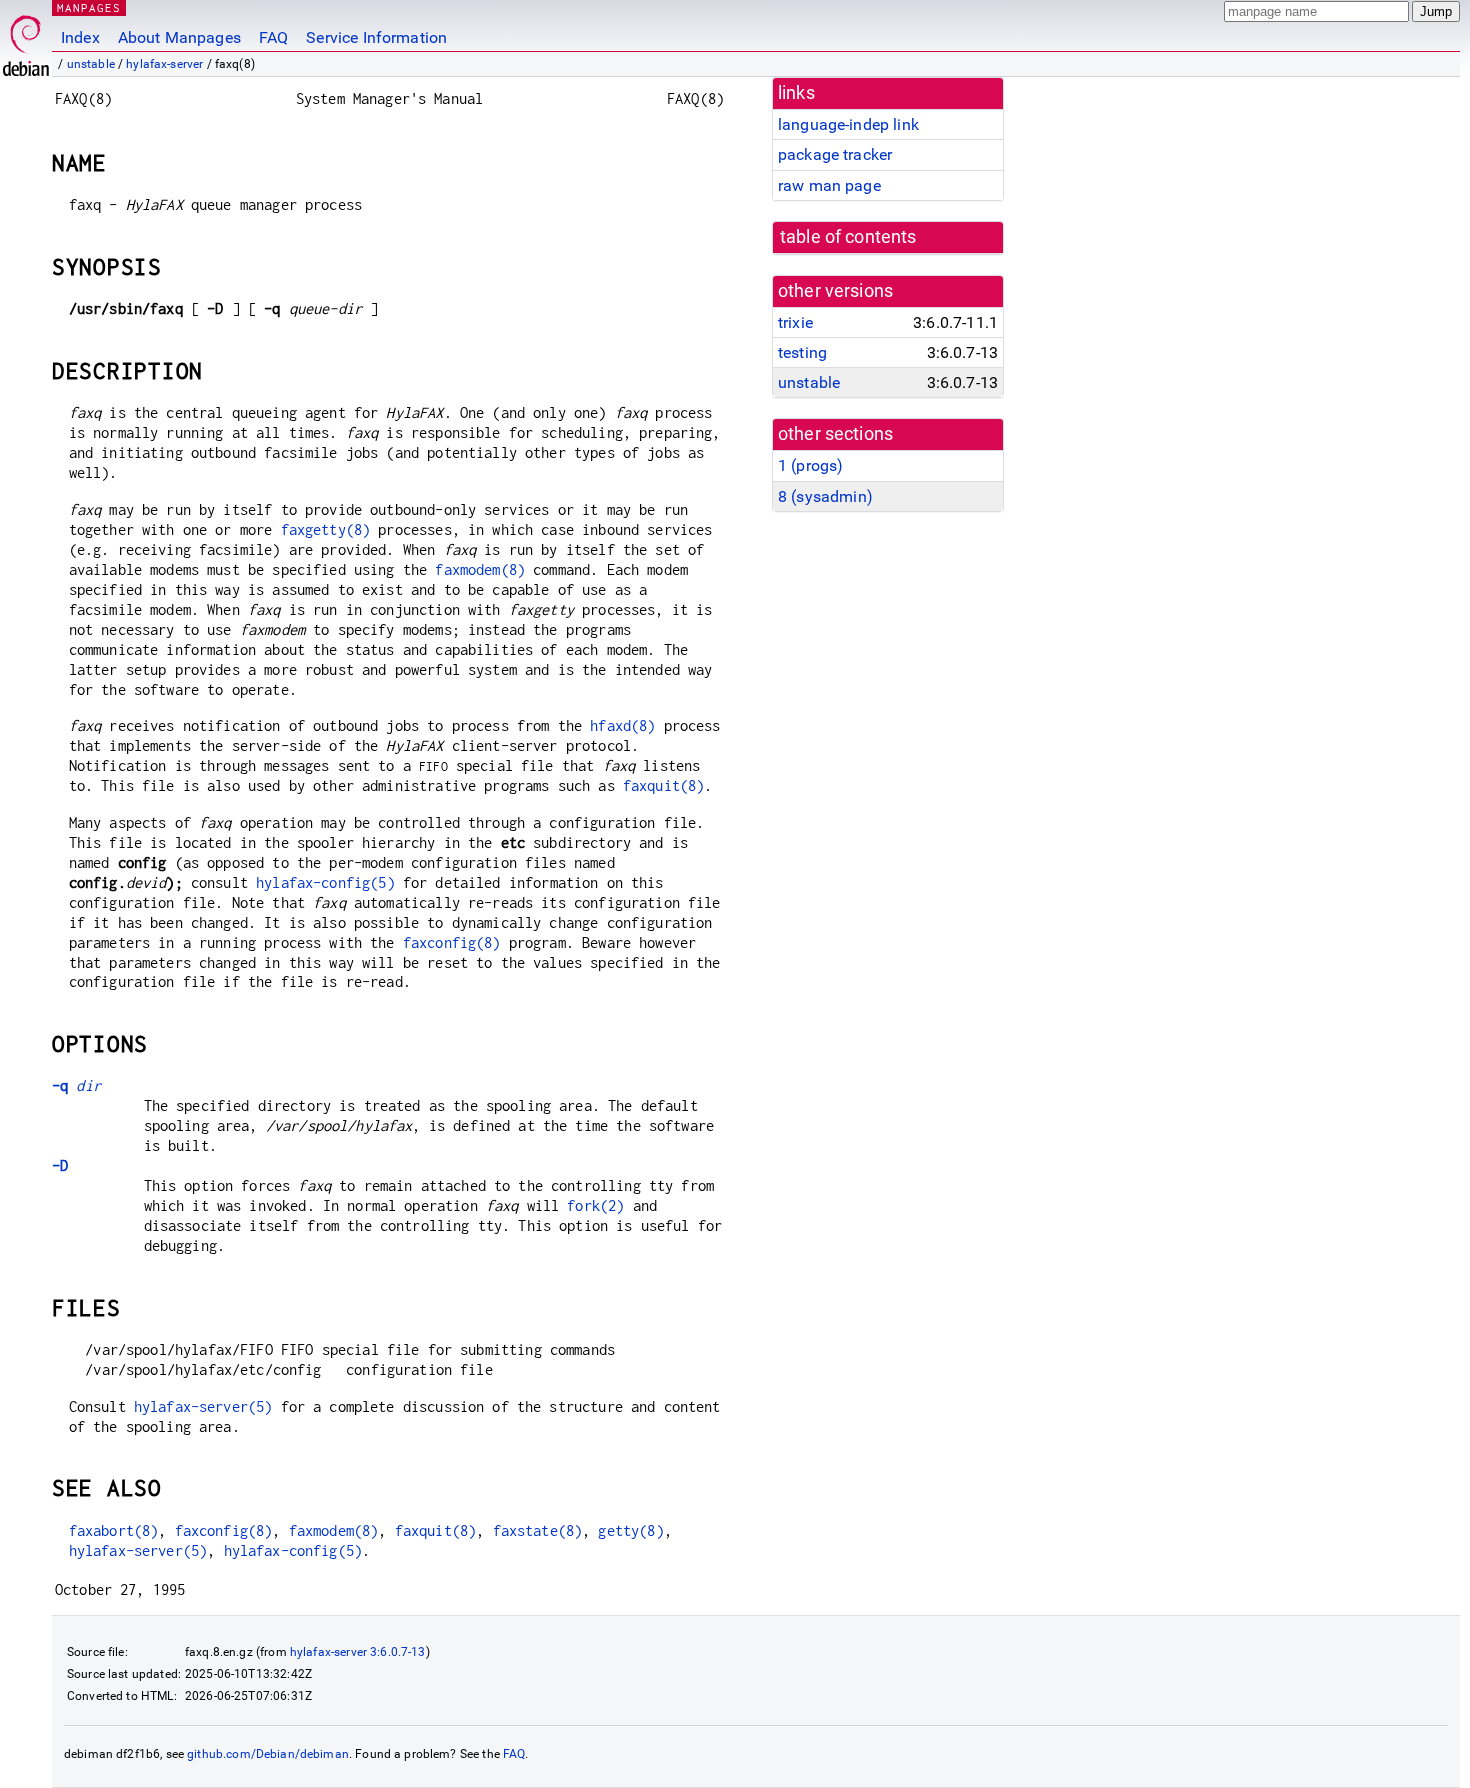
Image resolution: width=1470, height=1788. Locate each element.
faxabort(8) (114, 1530)
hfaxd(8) (622, 725)
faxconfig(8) (452, 942)
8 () (825, 496)
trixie (795, 322)
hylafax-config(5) (325, 882)
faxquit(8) (664, 785)
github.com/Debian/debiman (268, 1754)
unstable (91, 64)
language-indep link (848, 124)
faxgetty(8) (326, 529)
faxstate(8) (538, 1530)
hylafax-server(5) (203, 1406)
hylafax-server (164, 64)
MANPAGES (89, 7)
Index (80, 37)
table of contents (848, 237)
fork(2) (595, 1205)
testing (802, 352)
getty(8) (630, 1530)
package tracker (835, 154)
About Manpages (179, 37)
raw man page (829, 185)
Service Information (376, 37)
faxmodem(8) (480, 569)
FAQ (273, 37)
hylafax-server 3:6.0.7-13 (358, 1652)
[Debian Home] (26, 40)
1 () (810, 465)
